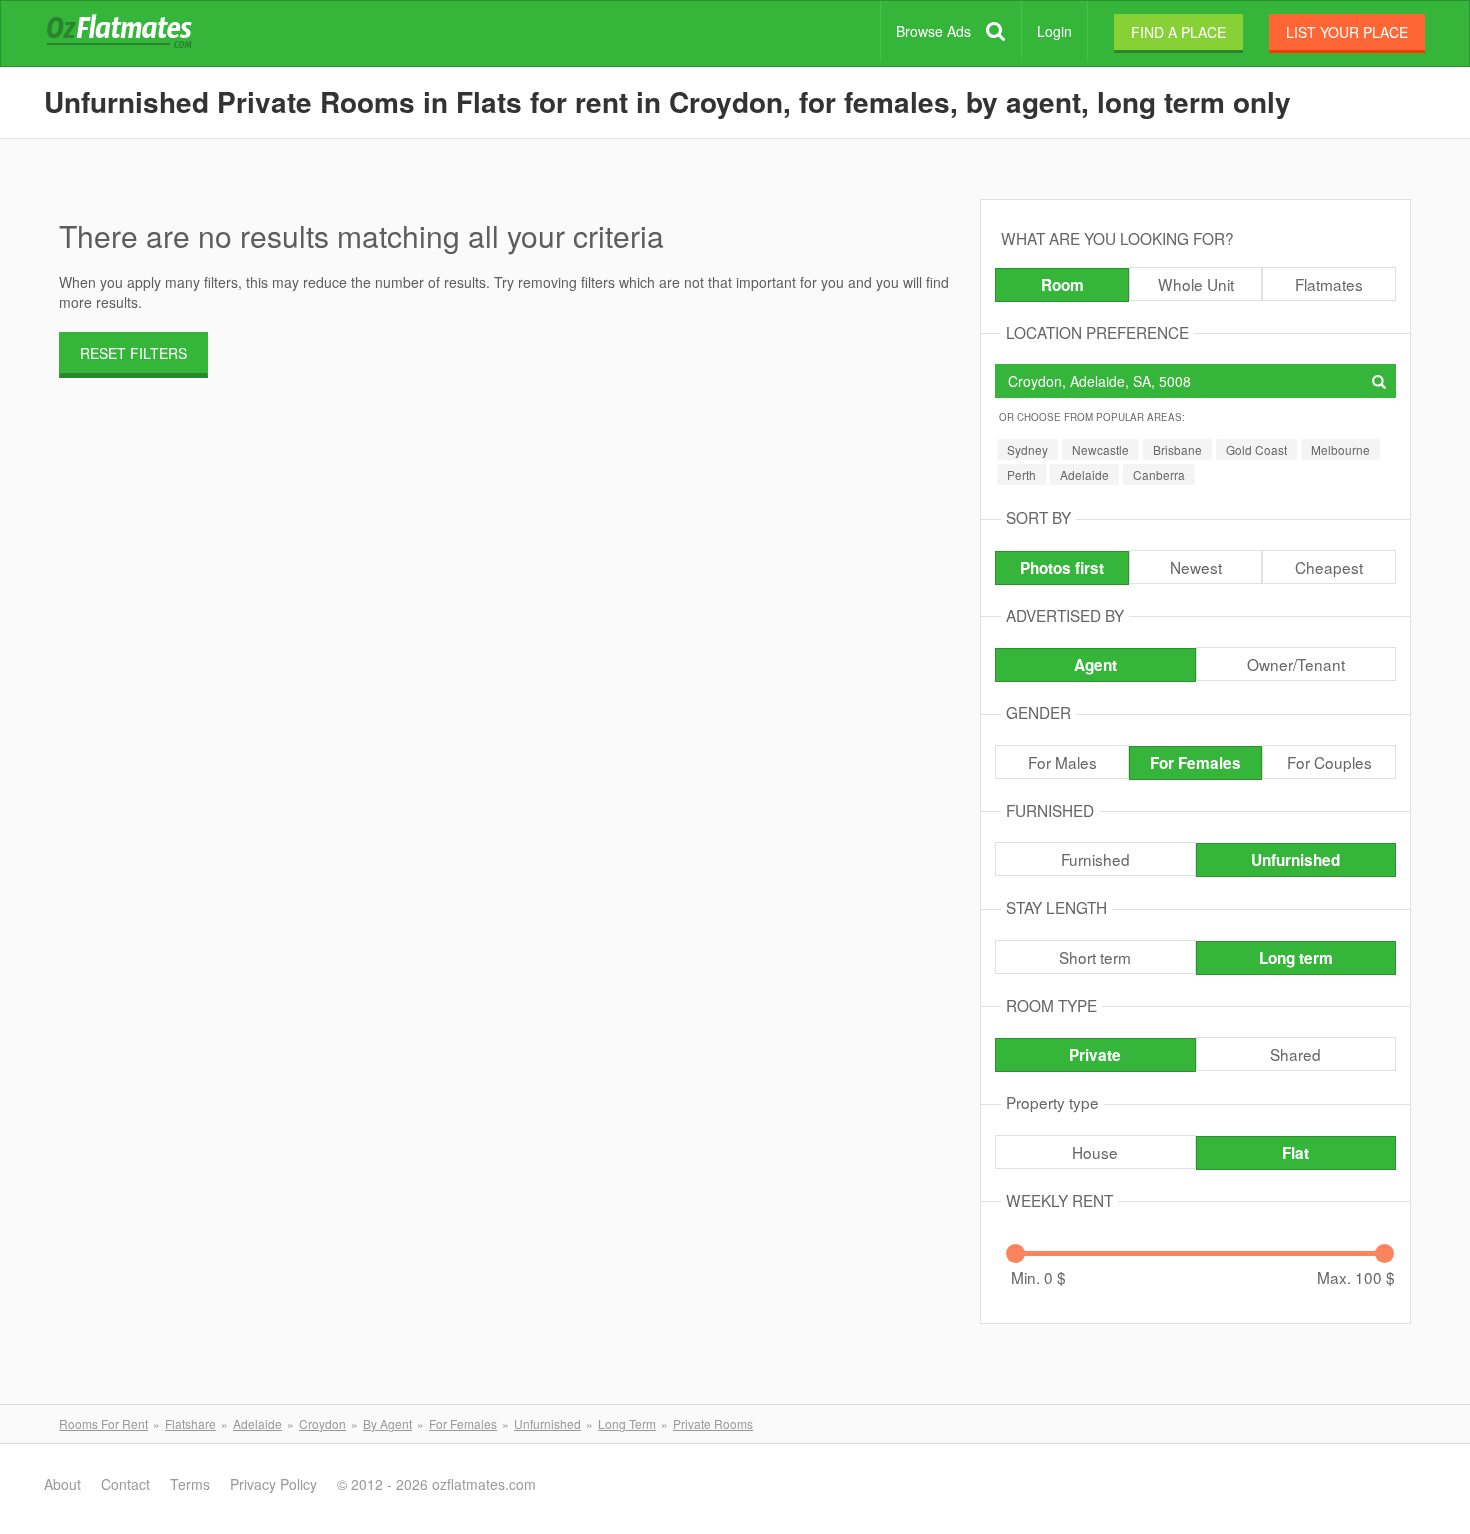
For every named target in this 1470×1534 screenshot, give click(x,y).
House (1095, 1152)
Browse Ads (933, 31)
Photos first (1062, 568)
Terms (190, 1484)
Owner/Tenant (1296, 664)
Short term (1095, 957)
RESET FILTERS (133, 353)
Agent (1095, 665)
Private (1095, 1055)
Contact (125, 1484)
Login (1054, 31)
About (62, 1484)
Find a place (1178, 32)
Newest (1196, 567)
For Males (1062, 762)
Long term (1296, 958)
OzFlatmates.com (143, 34)
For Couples (1329, 762)
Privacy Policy (273, 1484)
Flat (1295, 1153)
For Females (1195, 763)
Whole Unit (1196, 284)
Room (1062, 285)
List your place (1347, 32)
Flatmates (1329, 284)
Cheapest (1329, 567)
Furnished (1095, 859)
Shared (1295, 1054)
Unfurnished (1295, 860)
